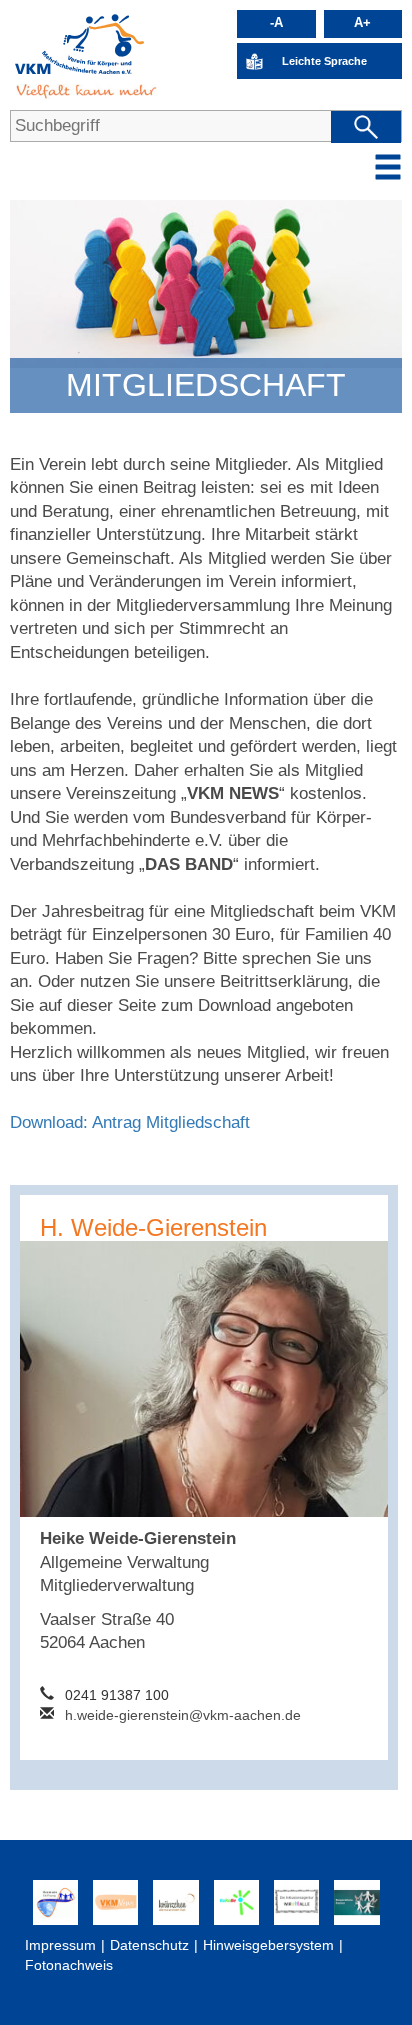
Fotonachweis (69, 1965)
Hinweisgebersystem (268, 1945)
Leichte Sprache (324, 61)
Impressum (60, 1945)
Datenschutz (149, 1945)
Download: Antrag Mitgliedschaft (130, 1122)
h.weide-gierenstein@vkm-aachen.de (183, 1715)
